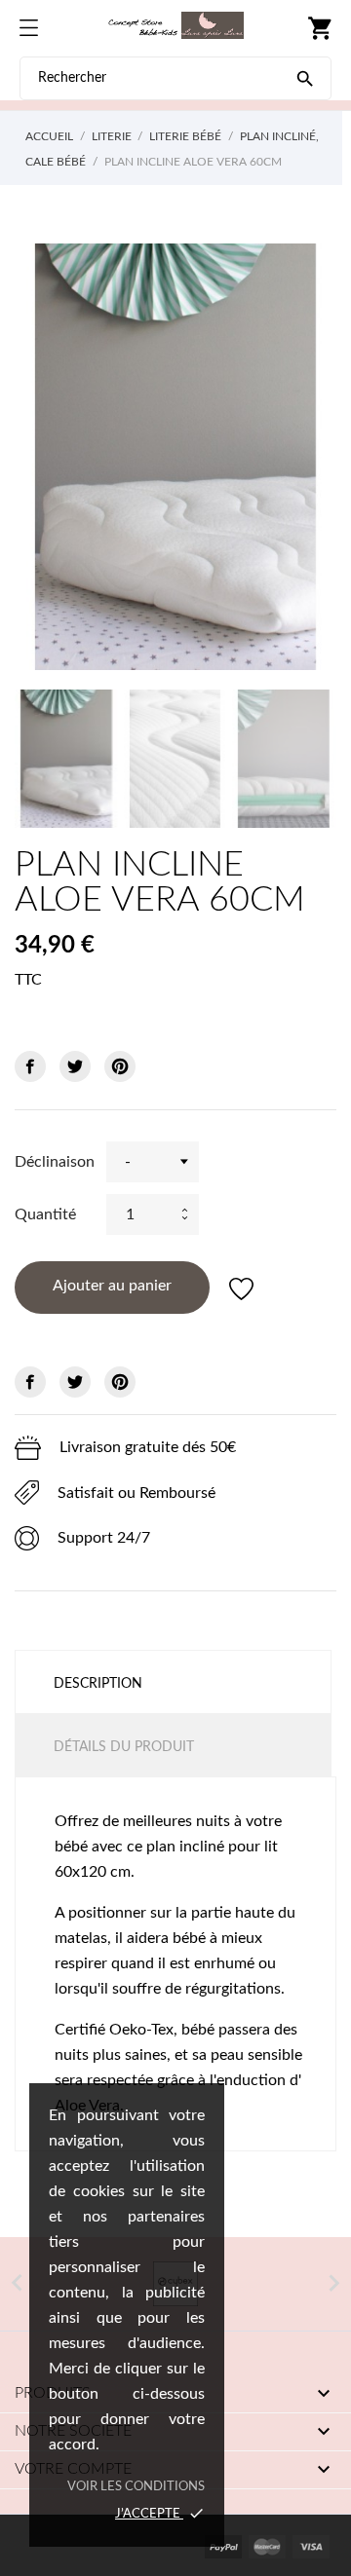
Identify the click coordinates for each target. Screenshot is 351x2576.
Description (98, 1684)
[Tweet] (75, 1066)
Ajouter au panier (112, 1286)
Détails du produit (124, 1747)
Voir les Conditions (136, 2487)
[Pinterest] (120, 1066)
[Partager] (30, 1066)
